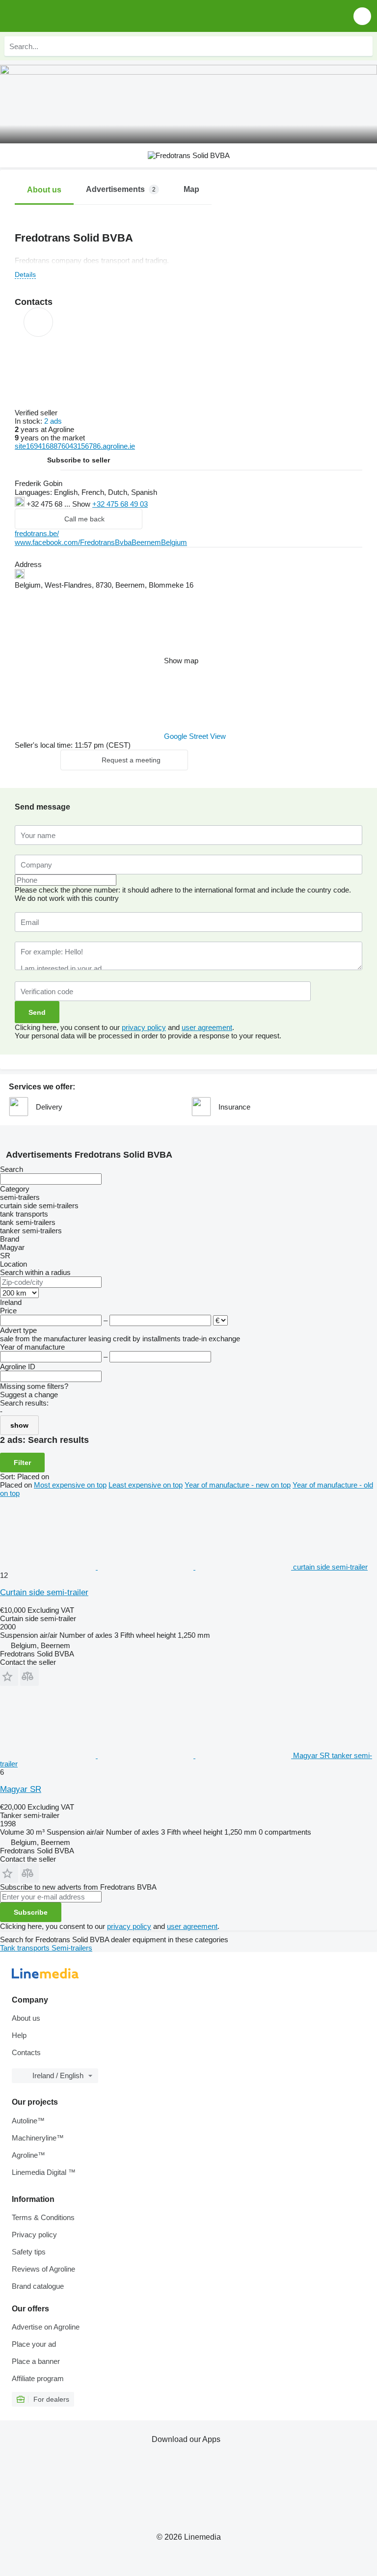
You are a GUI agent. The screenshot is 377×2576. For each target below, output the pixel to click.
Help (19, 2035)
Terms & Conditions (43, 2217)
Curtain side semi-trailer (44, 1592)
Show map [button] (181, 661)
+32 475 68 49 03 (120, 504)
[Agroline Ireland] (64, 16)
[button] (362, 16)
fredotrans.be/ (37, 533)
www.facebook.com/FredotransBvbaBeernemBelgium (101, 542)
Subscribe (31, 1912)
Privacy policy (34, 2235)
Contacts (26, 2052)
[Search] (363, 46)
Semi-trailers (72, 1948)
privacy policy (144, 1027)
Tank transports (26, 1948)
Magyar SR (21, 1789)
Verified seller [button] (37, 413)
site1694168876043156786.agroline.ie (75, 446)
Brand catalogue (38, 2286)
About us (26, 2018)
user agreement (207, 1027)
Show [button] (82, 504)
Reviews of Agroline (43, 2269)
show (19, 1425)
